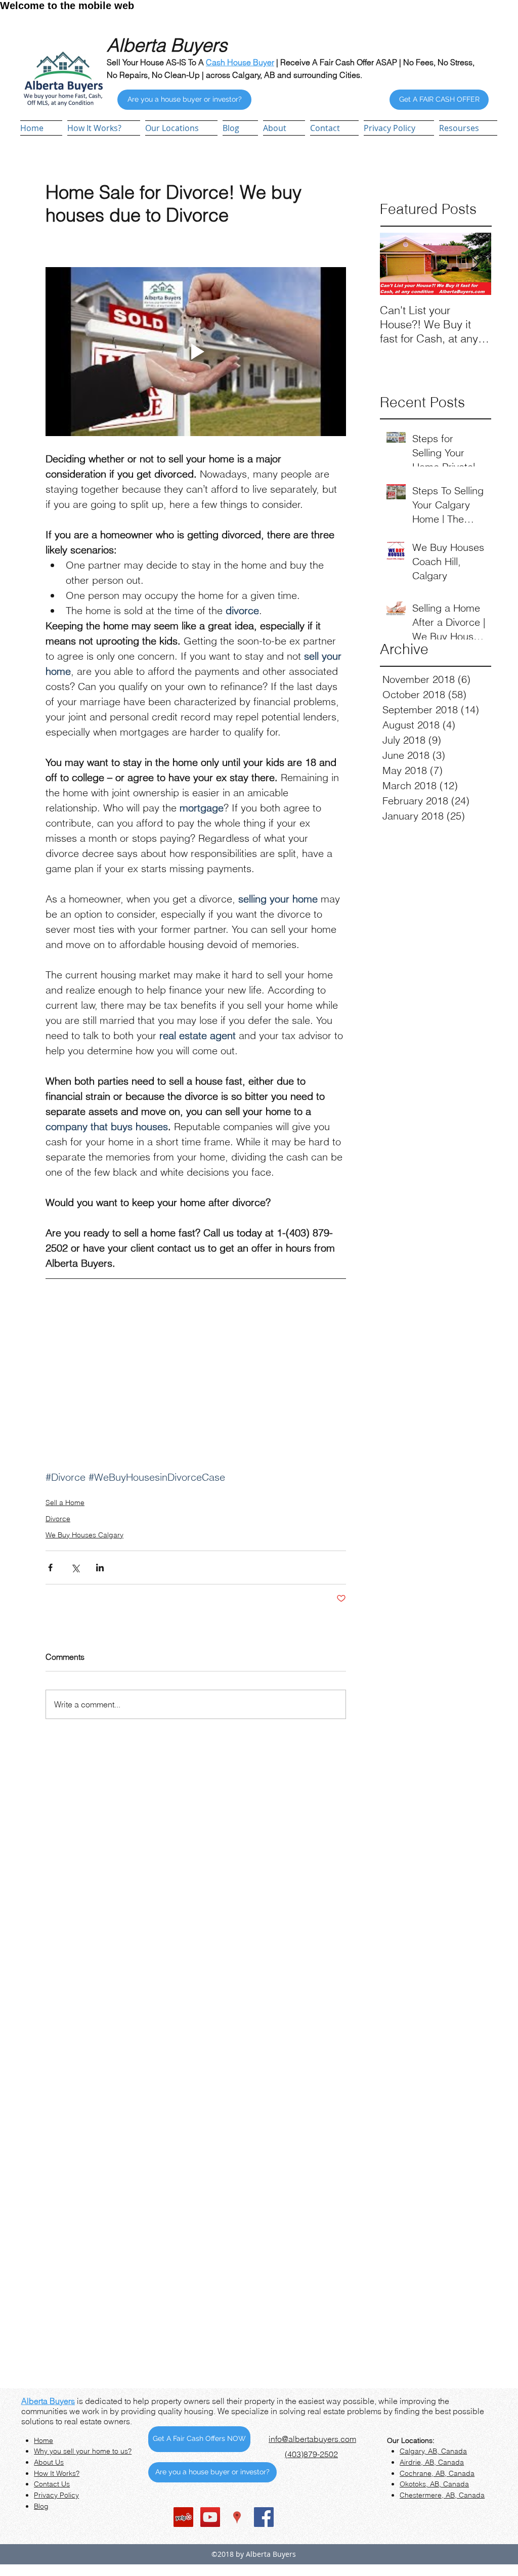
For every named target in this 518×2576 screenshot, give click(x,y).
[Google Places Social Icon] (237, 2517)
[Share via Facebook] (50, 1568)
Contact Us (52, 2484)
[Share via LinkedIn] (100, 1568)
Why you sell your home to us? (83, 2451)
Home (44, 2440)
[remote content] (196, 1378)
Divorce (58, 1519)
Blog (41, 2506)
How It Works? (57, 2473)
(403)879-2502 (311, 2454)
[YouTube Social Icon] (210, 2517)
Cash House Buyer (240, 62)
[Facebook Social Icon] (264, 2517)
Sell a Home (65, 1502)
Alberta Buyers (48, 2401)
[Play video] (196, 352)
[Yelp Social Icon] (183, 2517)
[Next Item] (475, 264)
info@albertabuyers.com (312, 2439)
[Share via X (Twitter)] (75, 1568)
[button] (181, 128)
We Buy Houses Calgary (84, 1535)
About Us (49, 2462)
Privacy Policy (56, 2495)
